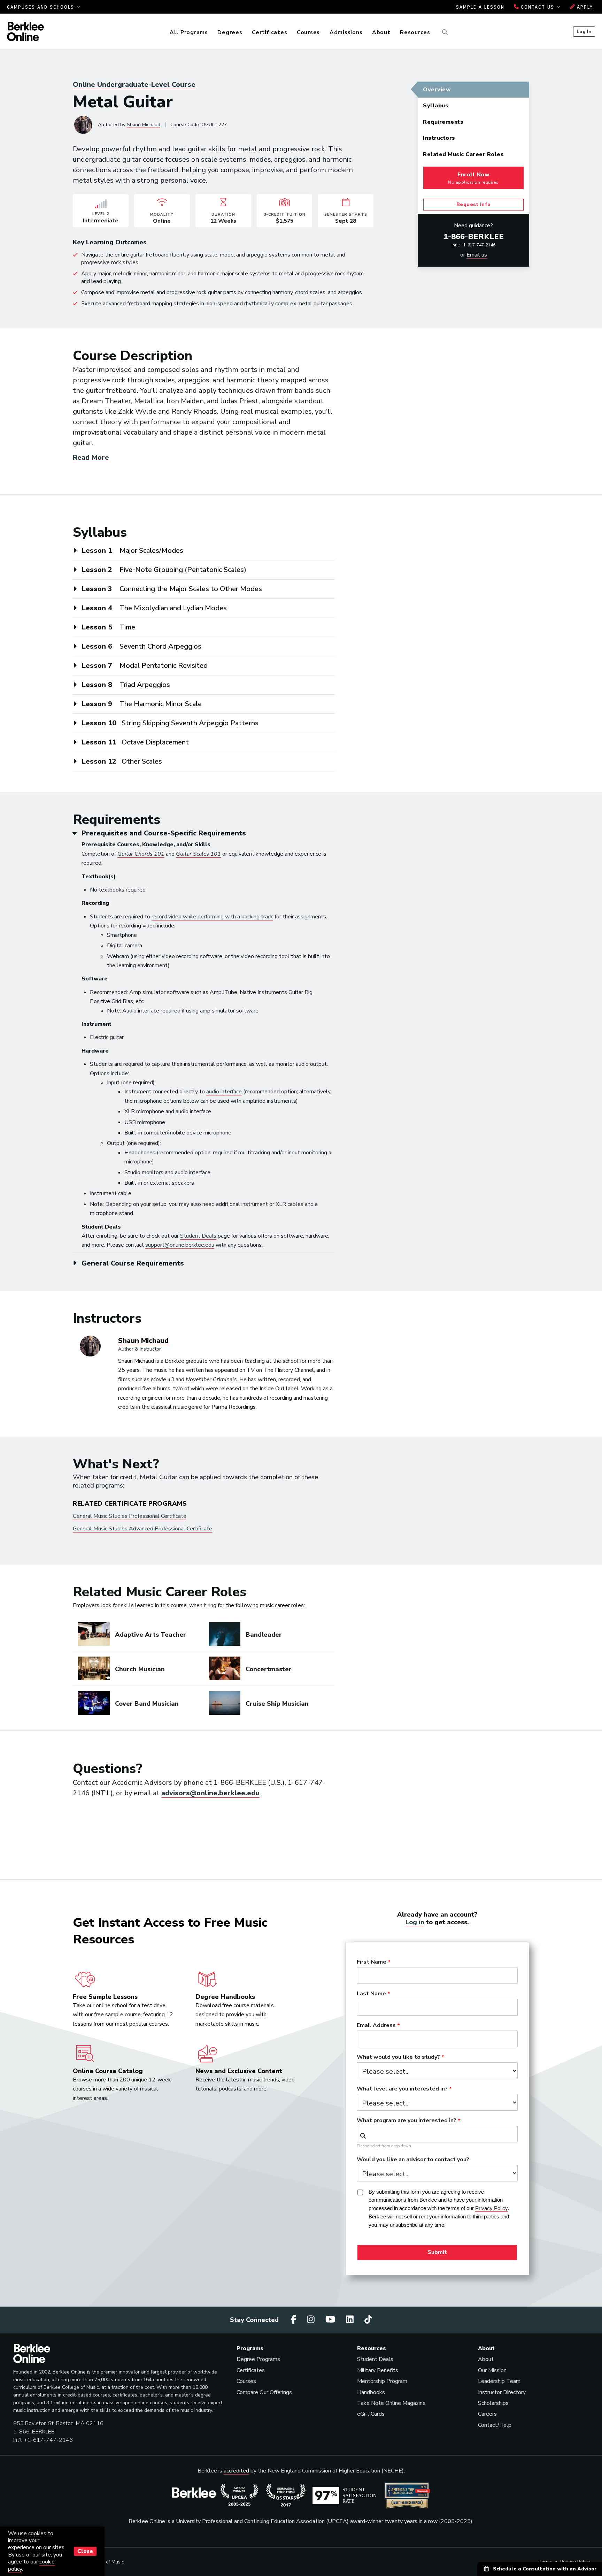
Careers (487, 2414)
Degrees (230, 32)
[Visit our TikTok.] (368, 2320)
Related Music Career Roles (463, 154)
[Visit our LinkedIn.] (351, 2320)
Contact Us (538, 7)
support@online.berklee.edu (180, 1245)
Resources (415, 32)
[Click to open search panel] (444, 32)
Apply (584, 7)
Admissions (346, 32)
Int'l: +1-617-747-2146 (473, 245)
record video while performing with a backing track (212, 917)
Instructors (439, 138)
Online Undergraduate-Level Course (134, 85)
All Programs (189, 32)
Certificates (269, 32)
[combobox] (437, 2134)
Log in (415, 1922)
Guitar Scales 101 (198, 854)
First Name (372, 1962)
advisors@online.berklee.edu (210, 1793)
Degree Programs (258, 2359)
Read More (91, 457)
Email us (477, 255)
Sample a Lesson (480, 7)
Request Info (474, 204)
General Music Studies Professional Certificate (130, 1516)
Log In (584, 31)
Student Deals (198, 1236)
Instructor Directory (502, 2392)
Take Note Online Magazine (391, 2403)
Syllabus (436, 106)
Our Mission (492, 2370)
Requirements (443, 122)
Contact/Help (495, 2425)
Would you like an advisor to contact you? (413, 2160)
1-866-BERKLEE (474, 237)
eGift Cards (371, 2414)
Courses (308, 32)
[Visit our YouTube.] (331, 2320)
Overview (437, 90)
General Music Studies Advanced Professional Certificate (142, 1529)
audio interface (224, 1092)
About (381, 32)
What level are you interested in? (402, 2089)
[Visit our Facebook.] (295, 2320)
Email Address (376, 2026)
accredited (236, 2471)
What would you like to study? (398, 2057)
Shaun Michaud (144, 125)
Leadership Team (499, 2381)
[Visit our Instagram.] (312, 2320)
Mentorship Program (382, 2381)
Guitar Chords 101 (141, 854)
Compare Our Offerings (264, 2392)
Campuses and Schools (42, 7)
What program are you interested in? (407, 2121)
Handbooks (371, 2392)
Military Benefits (378, 2370)
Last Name (371, 1994)
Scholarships (493, 2403)
